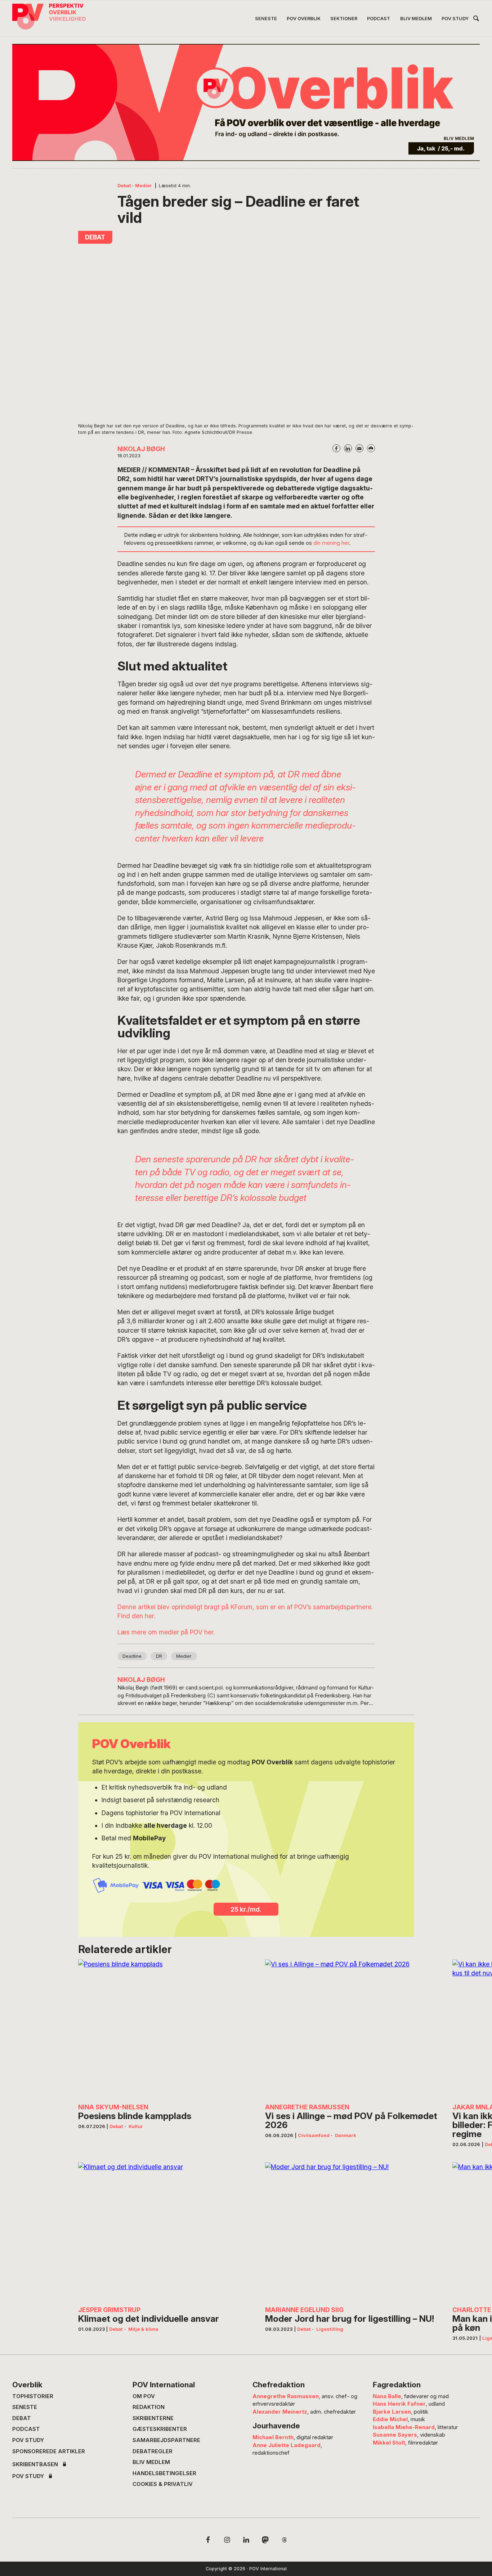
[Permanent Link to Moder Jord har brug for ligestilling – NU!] (352, 2231)
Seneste (25, 2407)
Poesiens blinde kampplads (135, 2116)
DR (159, 1656)
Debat (124, 186)
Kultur (136, 2126)
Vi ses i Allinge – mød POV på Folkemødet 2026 (351, 2120)
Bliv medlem (151, 2462)
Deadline (132, 1656)
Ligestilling (330, 2329)
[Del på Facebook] (336, 448)
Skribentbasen (35, 2465)
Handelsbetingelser (164, 2473)
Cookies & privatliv (163, 2484)
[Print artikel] (371, 448)
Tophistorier (33, 2396)
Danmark (346, 2135)
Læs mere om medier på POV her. (166, 1632)
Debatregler (153, 2451)
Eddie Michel (390, 2419)
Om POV (144, 2396)
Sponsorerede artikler (49, 2451)
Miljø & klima (143, 2329)
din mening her (331, 543)
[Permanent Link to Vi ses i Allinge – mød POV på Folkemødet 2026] (352, 2029)
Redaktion (149, 2407)
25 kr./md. (246, 1909)
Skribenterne (153, 2418)
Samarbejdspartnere (166, 2440)
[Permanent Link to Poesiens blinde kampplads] (165, 2029)
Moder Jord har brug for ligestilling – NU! (350, 2319)
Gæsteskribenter (160, 2429)
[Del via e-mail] (359, 448)
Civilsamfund (314, 2135)
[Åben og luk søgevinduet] (476, 20)
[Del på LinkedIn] (348, 448)
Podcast (26, 2429)
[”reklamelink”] (246, 102)
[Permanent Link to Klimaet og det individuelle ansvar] (165, 2231)
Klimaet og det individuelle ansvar (149, 2319)
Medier (144, 186)
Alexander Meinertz (280, 2412)
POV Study (28, 2440)
